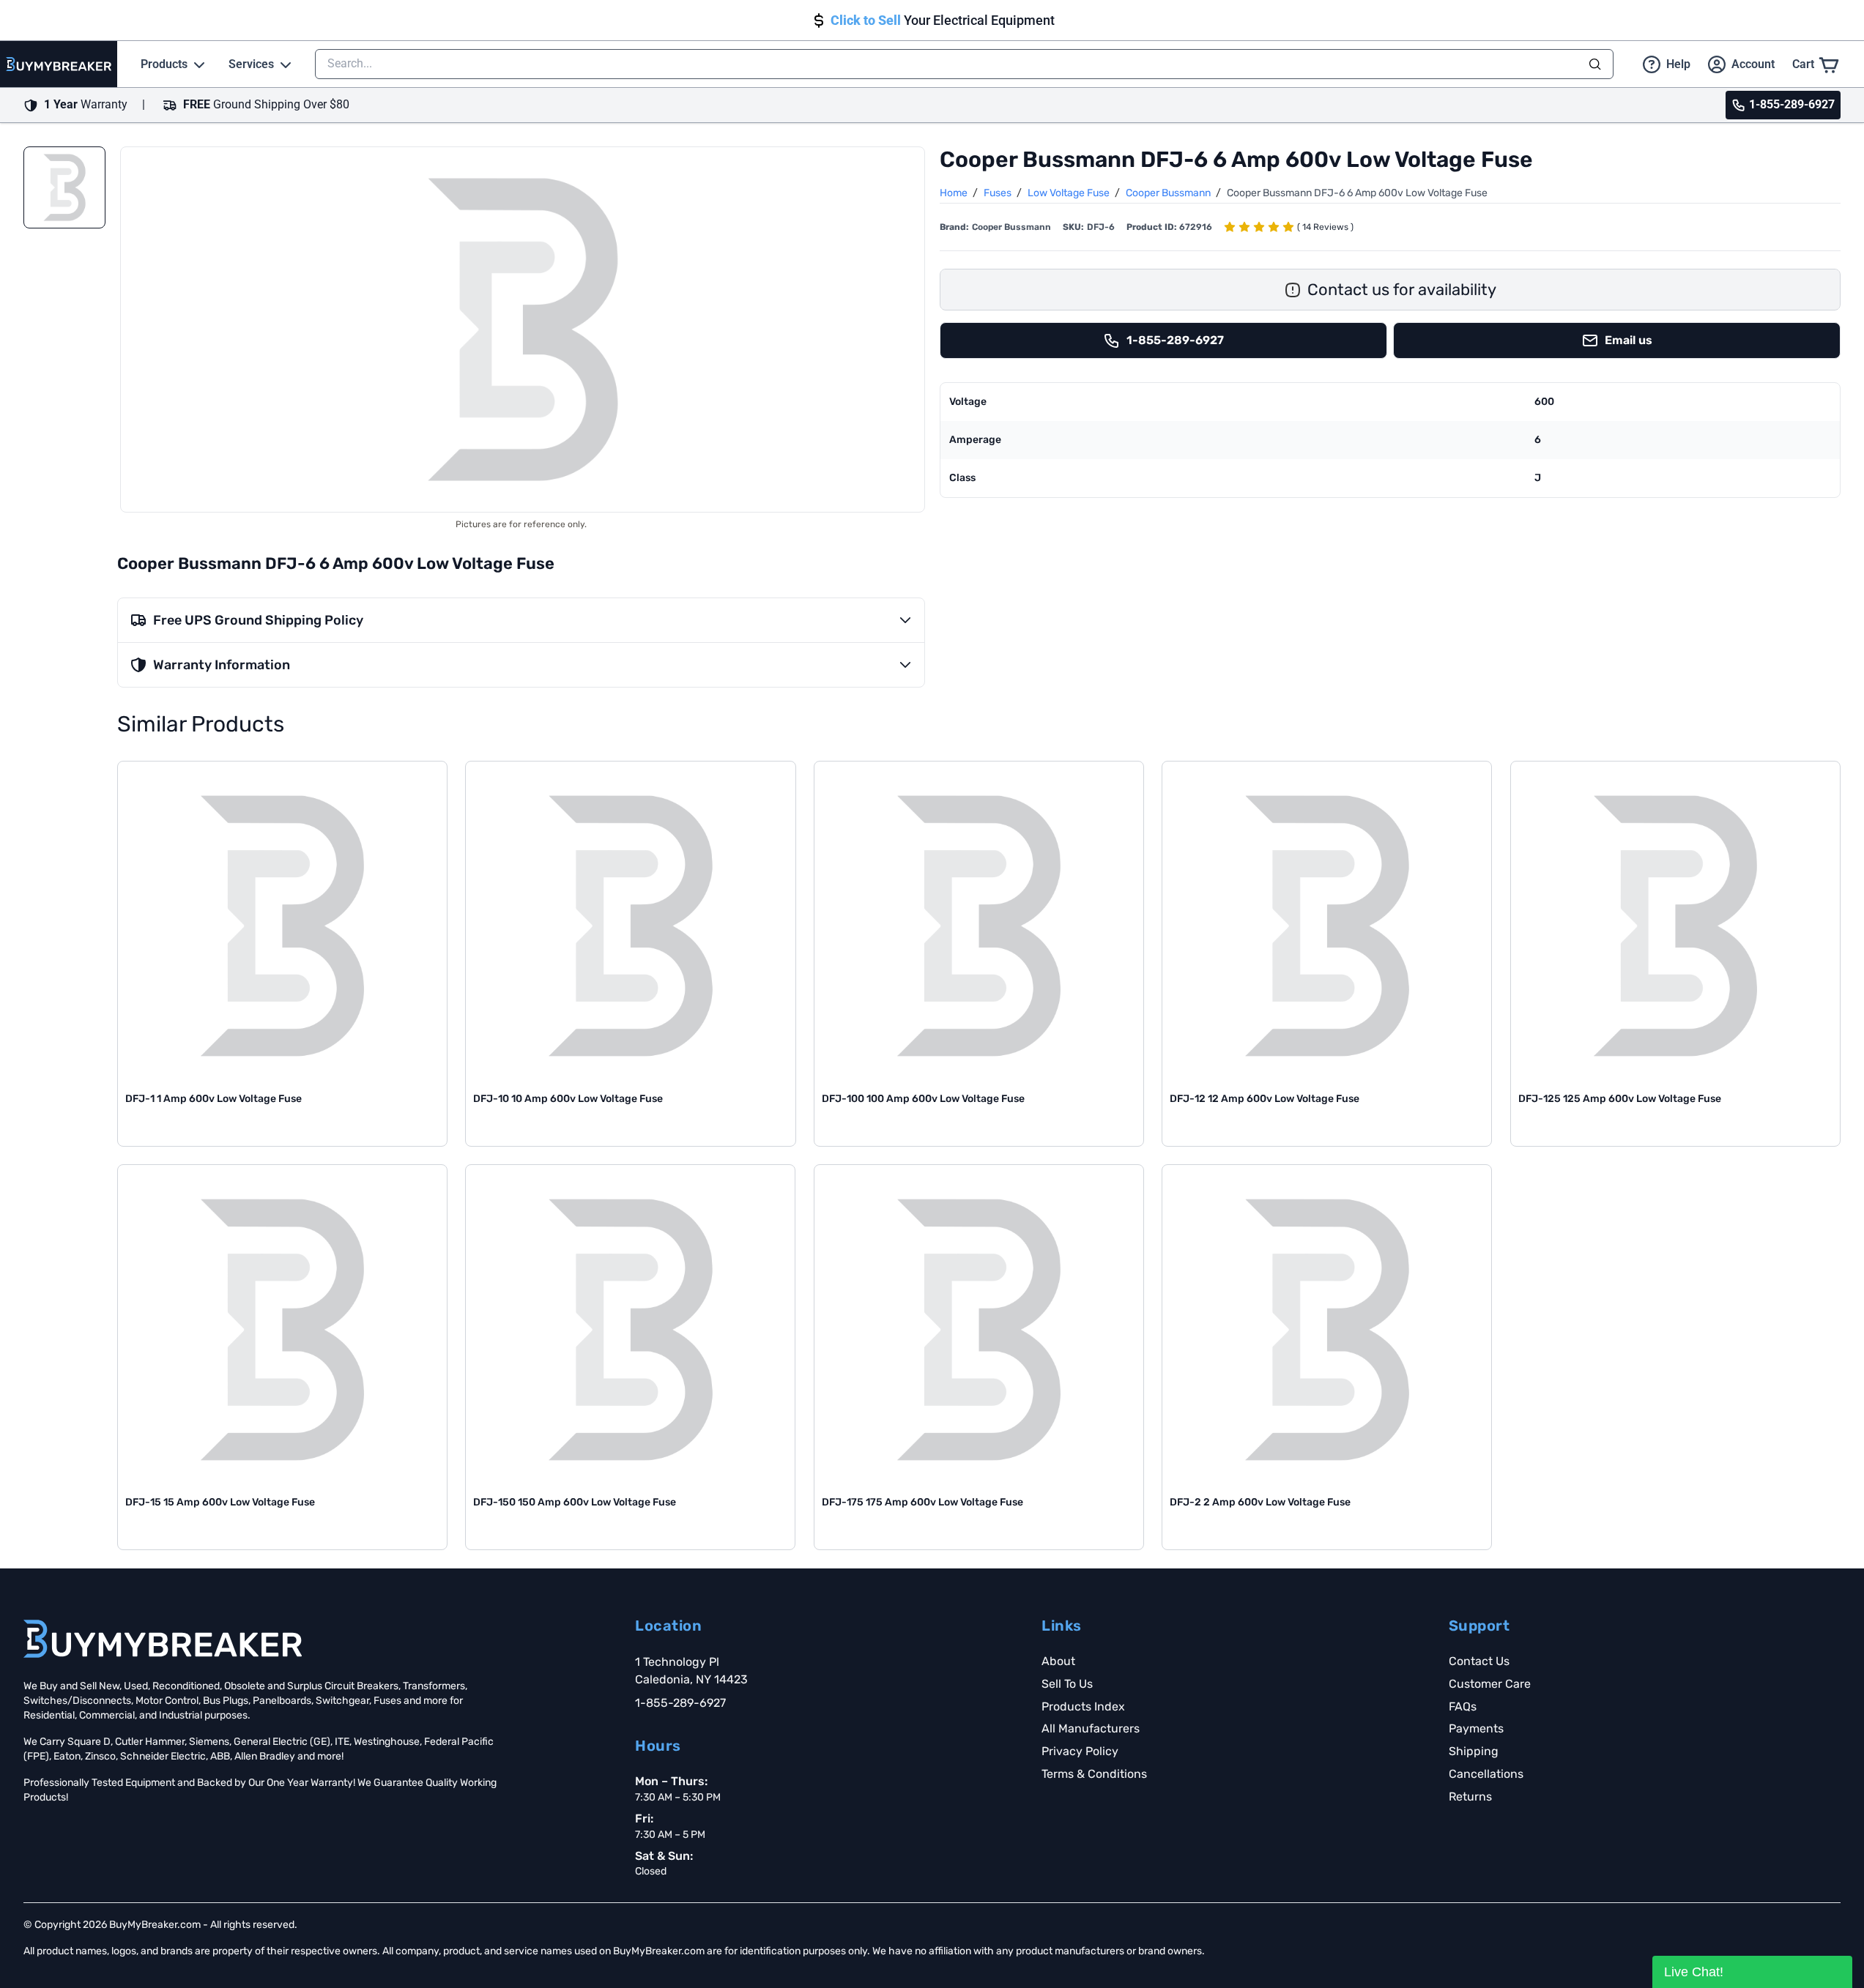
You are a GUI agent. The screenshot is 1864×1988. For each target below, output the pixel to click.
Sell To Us (1067, 1684)
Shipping (1474, 1751)
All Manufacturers (1091, 1728)
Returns (1470, 1797)
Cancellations (1486, 1774)
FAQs (1463, 1706)
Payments (1476, 1728)
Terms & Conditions (1094, 1774)
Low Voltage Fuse (1070, 193)
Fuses (999, 193)
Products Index (1083, 1706)
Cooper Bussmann (1169, 193)
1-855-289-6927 (680, 1703)
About (1058, 1661)
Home (955, 193)
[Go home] (163, 1639)
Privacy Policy (1080, 1751)
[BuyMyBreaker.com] (59, 64)
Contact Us (1479, 1661)
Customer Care (1490, 1684)
